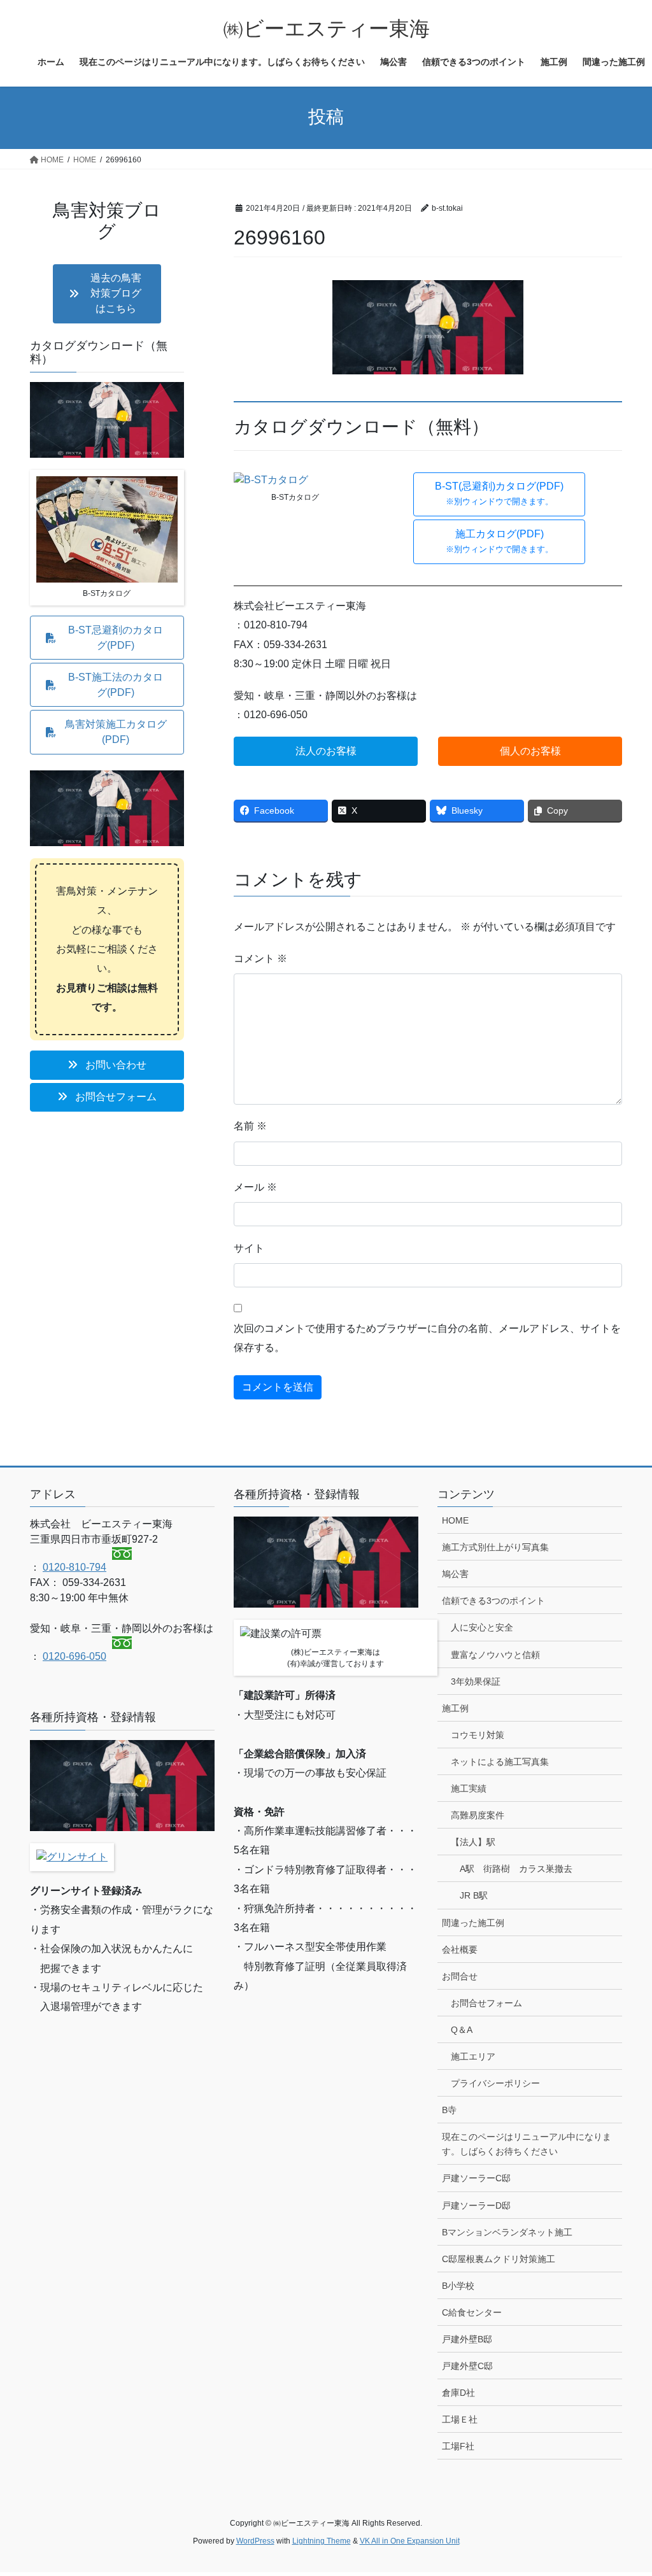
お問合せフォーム (486, 2003)
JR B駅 (474, 1895)
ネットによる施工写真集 (500, 1762)
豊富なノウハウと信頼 (495, 1655)
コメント (260, 959)
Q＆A (462, 2030)
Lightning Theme (322, 2541)
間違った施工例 (473, 1923)
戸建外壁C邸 (467, 2366)
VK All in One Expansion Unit (410, 2541)
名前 (250, 1126)
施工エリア (473, 2056)
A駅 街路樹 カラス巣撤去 (516, 1869)
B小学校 (458, 2286)
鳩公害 (455, 1574)
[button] (499, 495)
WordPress (255, 2541)
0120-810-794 (74, 1567)
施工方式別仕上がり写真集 (495, 1547)
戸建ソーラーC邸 (476, 2178)
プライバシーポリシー (495, 2083)
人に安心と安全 (482, 1627)
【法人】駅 (473, 1842)
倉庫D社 (458, 2393)
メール (255, 1187)
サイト (249, 1248)
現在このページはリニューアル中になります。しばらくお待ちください (527, 2144)
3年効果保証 (476, 1681)
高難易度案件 (478, 1815)
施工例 (455, 1708)
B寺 (449, 2110)
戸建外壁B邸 (467, 2339)
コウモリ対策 (478, 1735)
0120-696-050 (74, 1656)
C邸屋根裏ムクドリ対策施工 (499, 2259)
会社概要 (460, 1950)
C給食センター (472, 2312)
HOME (455, 1520)
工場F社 (458, 2446)
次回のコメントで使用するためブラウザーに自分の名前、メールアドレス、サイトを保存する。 (427, 1338)
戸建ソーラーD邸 (476, 2205)
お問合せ (460, 1976)
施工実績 (469, 1788)
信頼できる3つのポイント (493, 1601)
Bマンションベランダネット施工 (507, 2232)
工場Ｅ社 (460, 2419)
